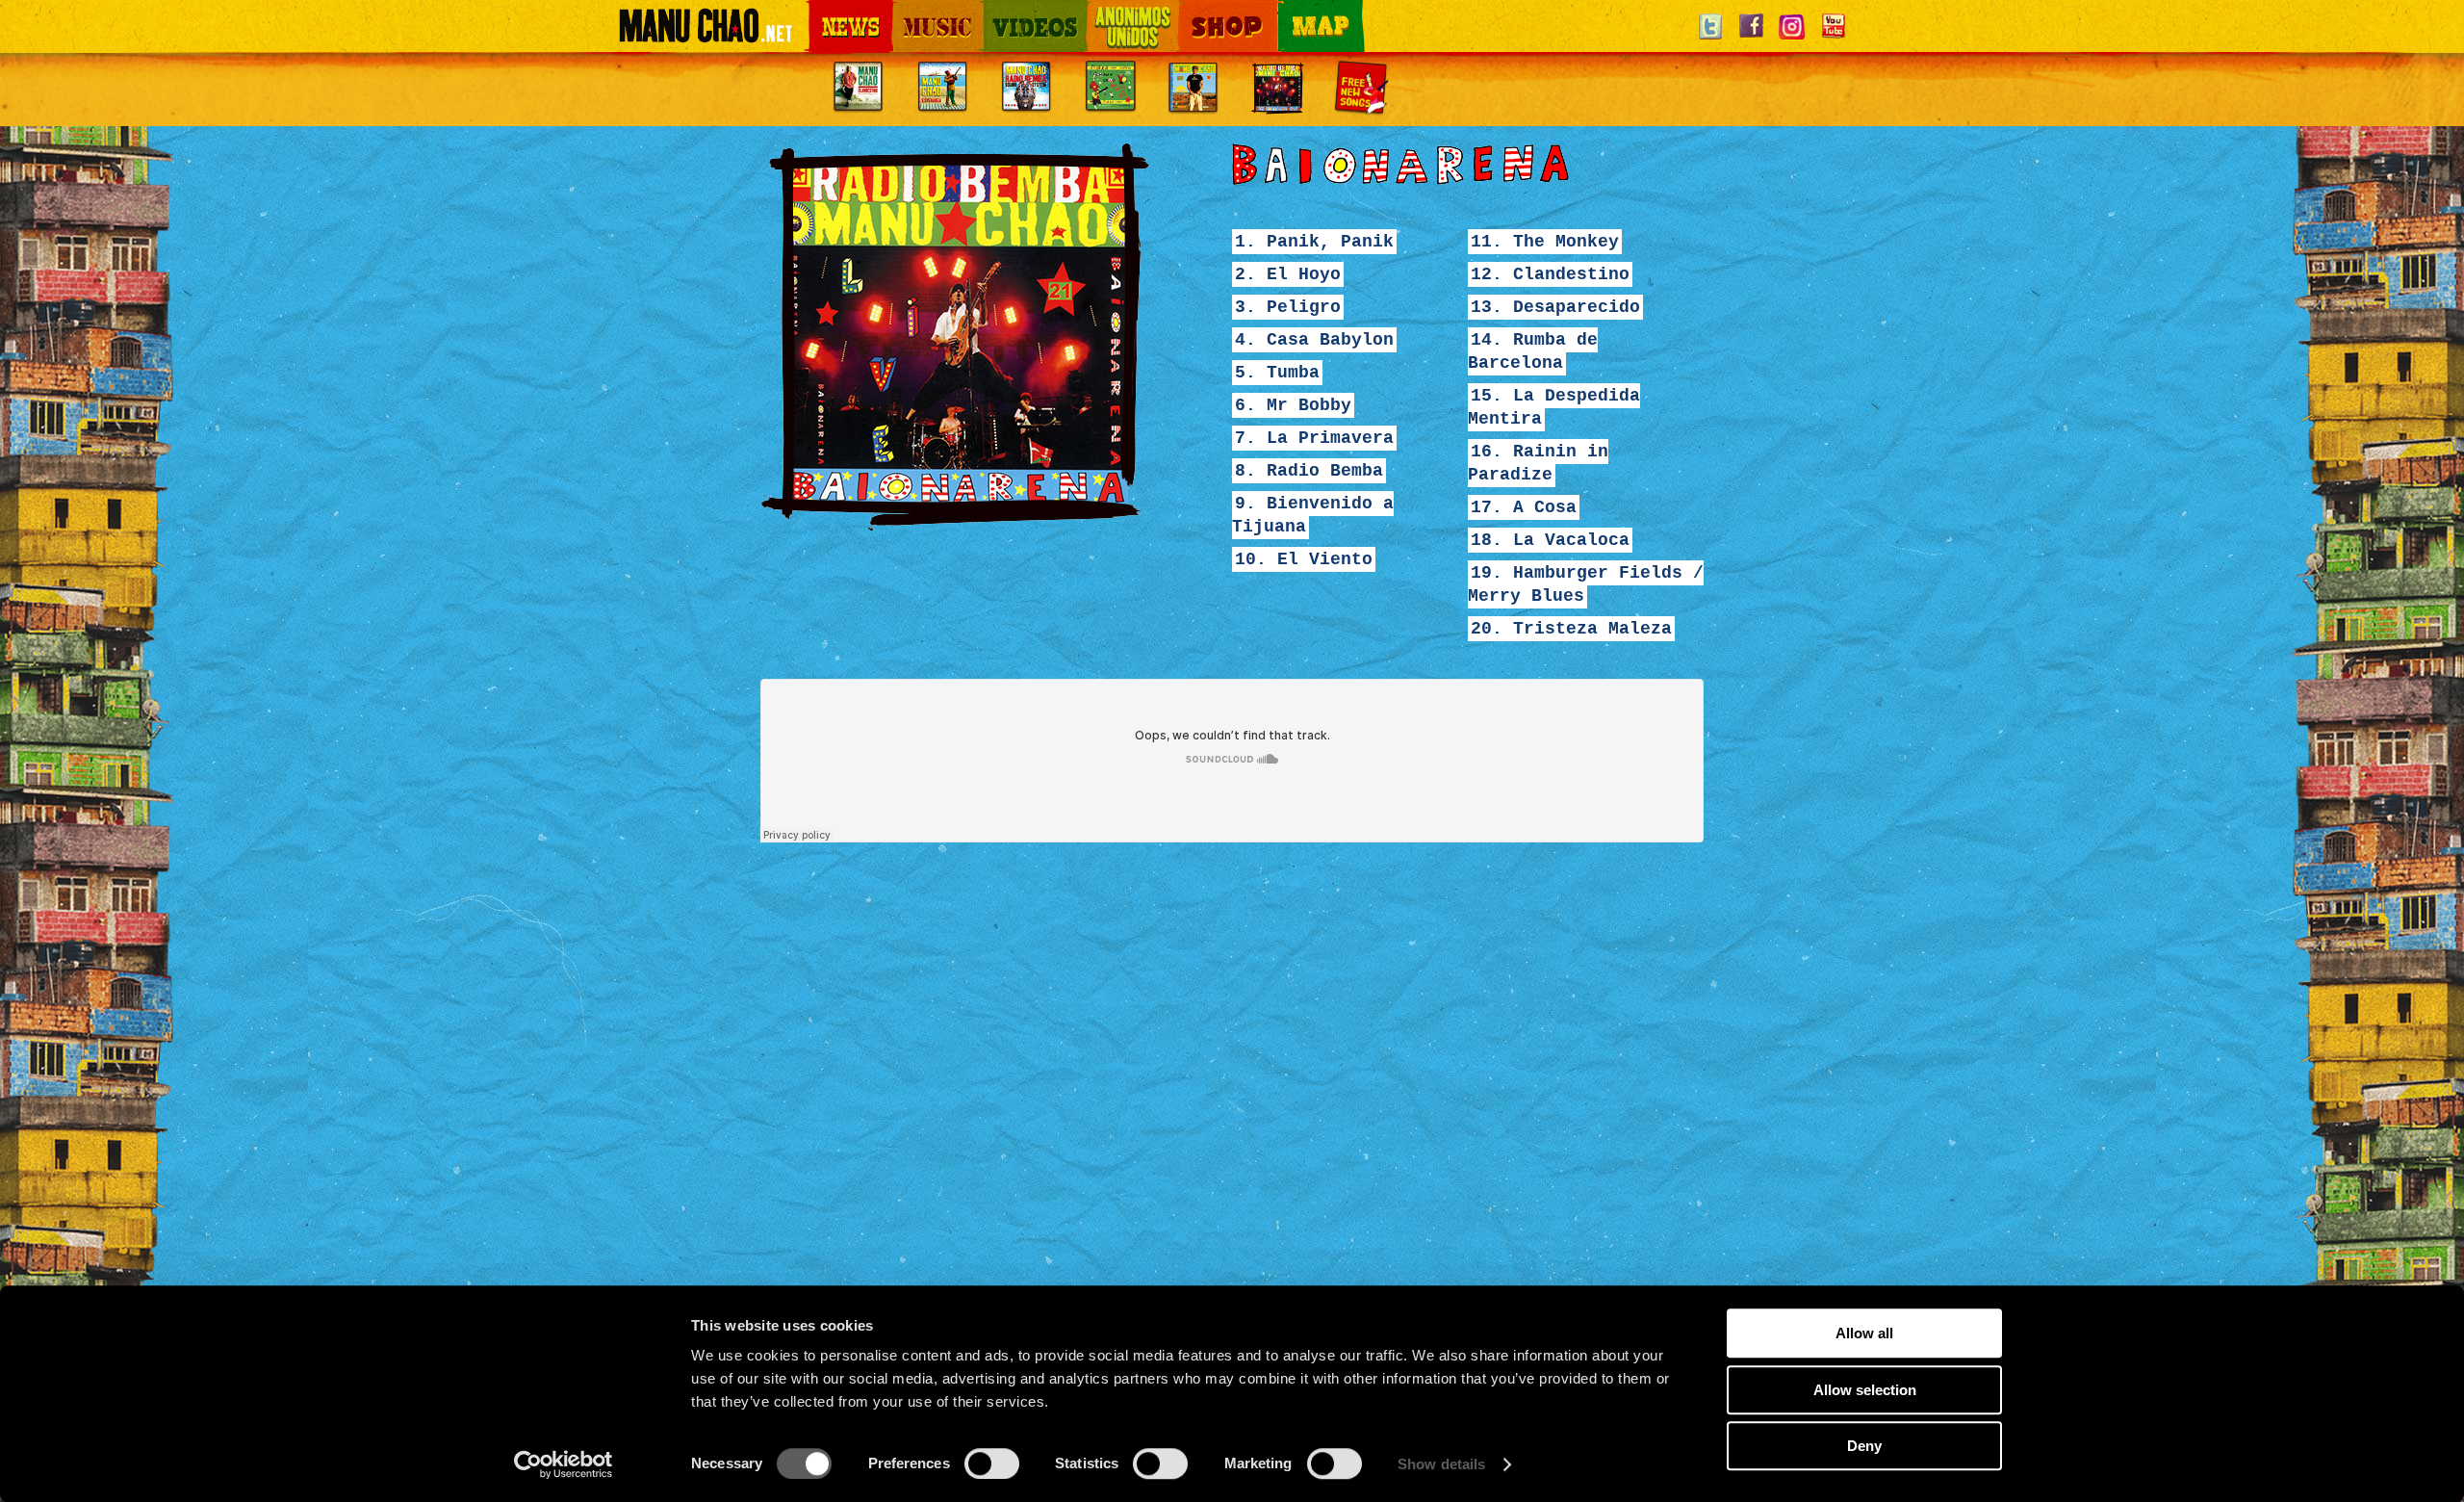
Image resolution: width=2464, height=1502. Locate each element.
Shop (1192, 11)
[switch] (992, 1463)
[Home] (705, 34)
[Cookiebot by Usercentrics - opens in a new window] (564, 1464)
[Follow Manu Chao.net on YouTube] (1833, 39)
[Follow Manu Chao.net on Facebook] (1751, 39)
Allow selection (1865, 1390)
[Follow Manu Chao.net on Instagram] (1792, 39)
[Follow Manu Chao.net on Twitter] (1710, 39)
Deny (1864, 1446)
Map (1290, 11)
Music (907, 11)
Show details (1441, 1464)
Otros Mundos (1121, 11)
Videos (1001, 11)
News (822, 11)
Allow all (1864, 1333)
